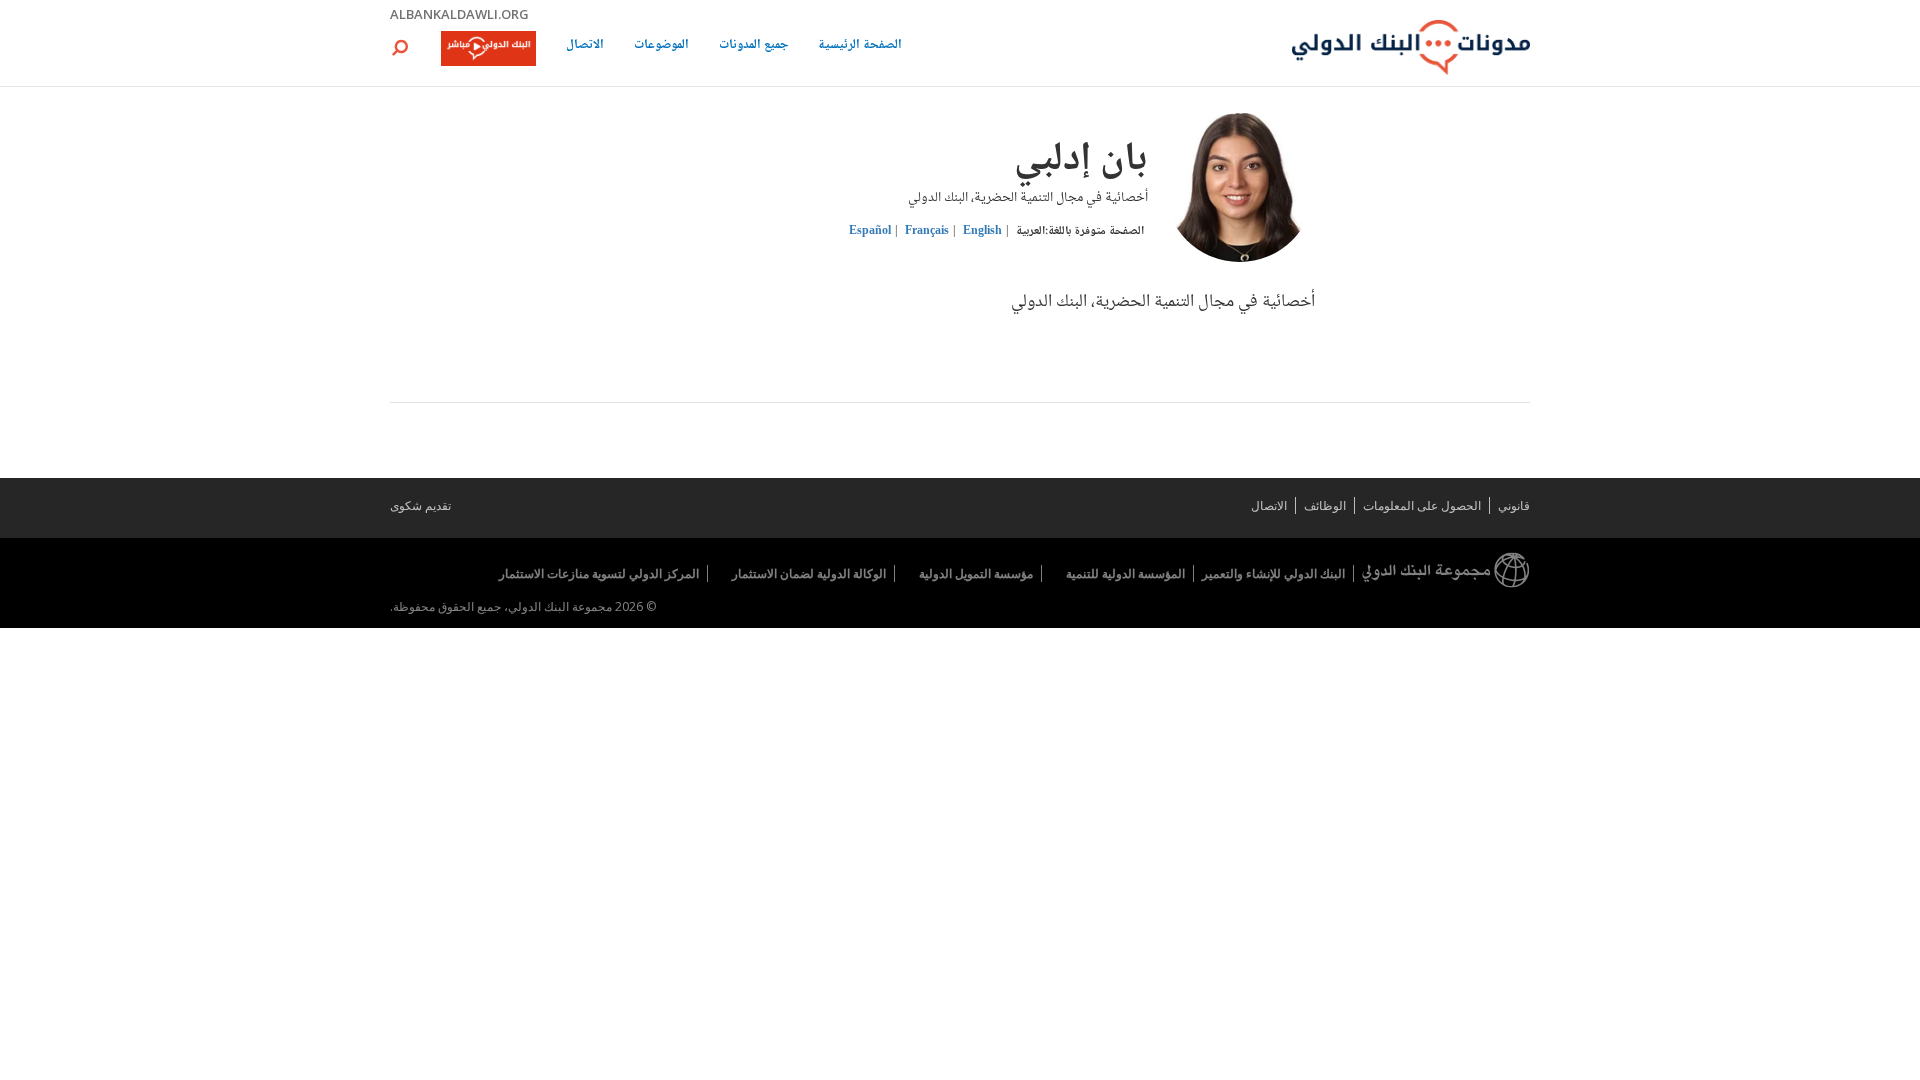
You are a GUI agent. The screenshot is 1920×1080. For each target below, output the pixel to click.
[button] (400, 47)
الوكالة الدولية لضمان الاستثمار (809, 573)
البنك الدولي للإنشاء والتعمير (1273, 573)
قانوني (1514, 505)
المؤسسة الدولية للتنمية (1125, 573)
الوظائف (1325, 505)
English (982, 231)
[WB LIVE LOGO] (488, 50)
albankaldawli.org (459, 14)
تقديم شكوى (420, 505)
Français (927, 231)
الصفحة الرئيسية (860, 46)
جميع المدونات (753, 46)
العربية (1030, 231)
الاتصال (585, 46)
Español (870, 231)
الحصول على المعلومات (1422, 505)
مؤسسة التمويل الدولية (976, 573)
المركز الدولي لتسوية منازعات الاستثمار (599, 573)
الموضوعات (661, 46)
